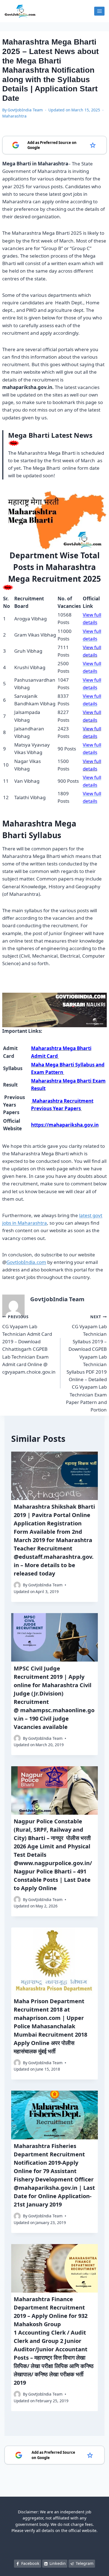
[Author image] (17, 1585)
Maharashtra (14, 116)
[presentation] (54, 1476)
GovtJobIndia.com (26, 1262)
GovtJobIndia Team (25, 110)
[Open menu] (99, 11)
